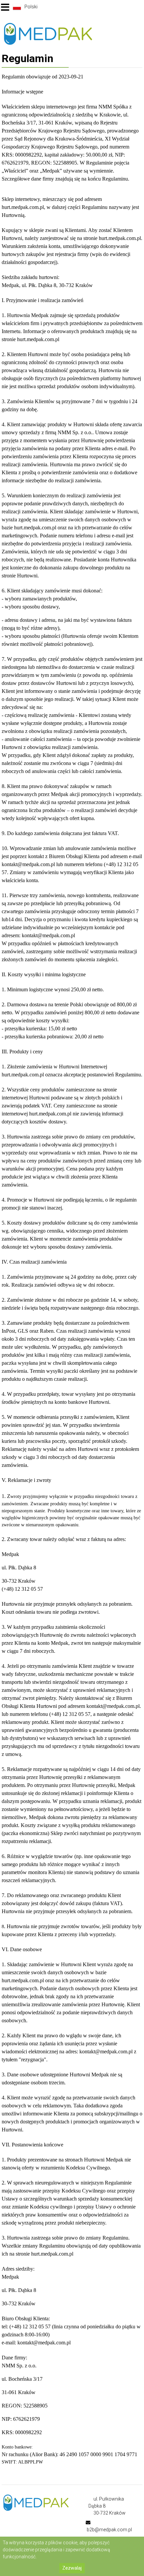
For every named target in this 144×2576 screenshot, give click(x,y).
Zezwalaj (72, 2568)
